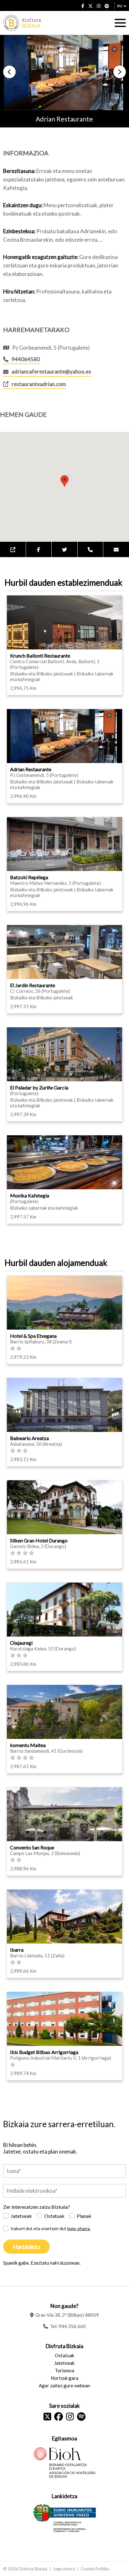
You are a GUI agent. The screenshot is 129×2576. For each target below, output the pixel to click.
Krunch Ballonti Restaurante (40, 656)
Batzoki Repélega (29, 877)
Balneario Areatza (29, 1438)
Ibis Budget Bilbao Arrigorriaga (44, 2052)
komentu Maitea (28, 1745)
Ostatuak (54, 2216)
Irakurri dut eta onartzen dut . (51, 2228)
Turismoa (64, 2370)
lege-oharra (79, 2228)
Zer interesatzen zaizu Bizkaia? (36, 2207)
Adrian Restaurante (31, 769)
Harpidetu (26, 2247)
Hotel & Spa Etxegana (33, 1336)
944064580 (26, 359)
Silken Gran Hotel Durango (39, 1540)
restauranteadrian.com (39, 384)
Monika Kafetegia (30, 1195)
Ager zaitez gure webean (64, 2385)
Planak (84, 2216)
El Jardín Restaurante (33, 985)
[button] (9, 72)
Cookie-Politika (95, 2569)
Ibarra (17, 1950)
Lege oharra (64, 2569)
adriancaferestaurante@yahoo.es (51, 371)
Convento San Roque (32, 1847)
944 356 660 (72, 2326)
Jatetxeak (21, 2216)
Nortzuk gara (64, 2378)
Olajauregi (21, 1643)
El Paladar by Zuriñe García (39, 1087)
